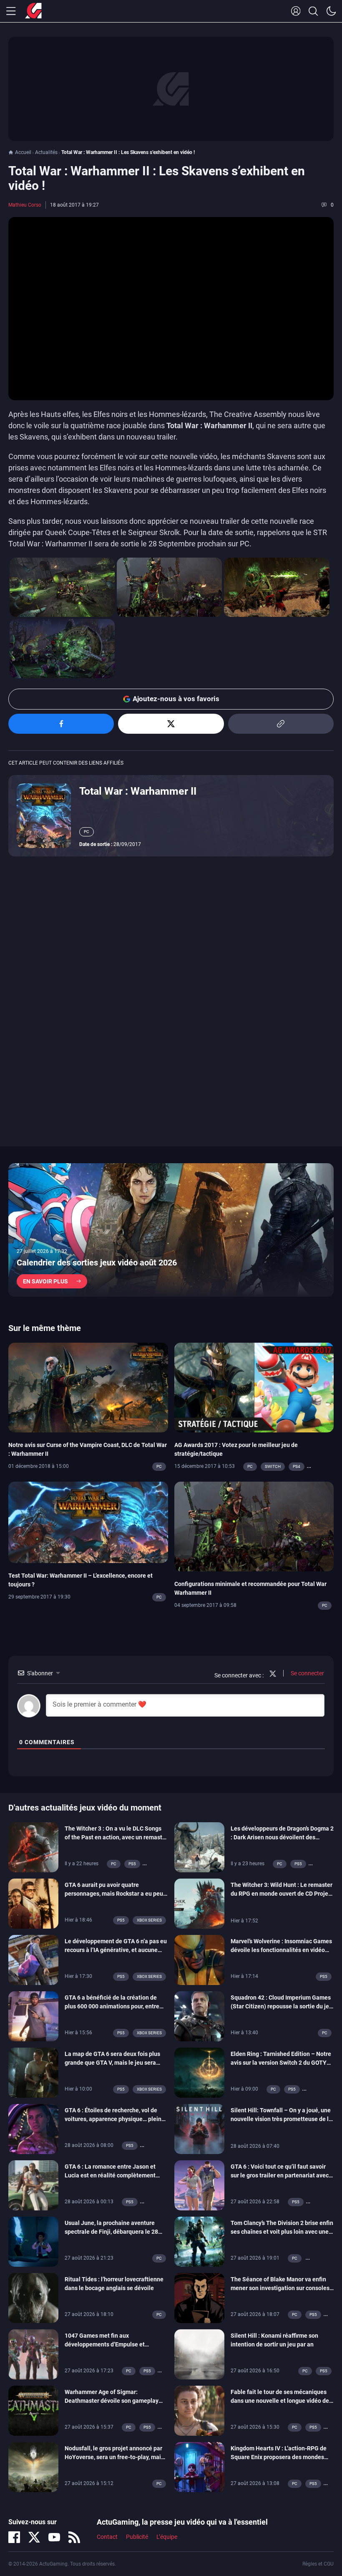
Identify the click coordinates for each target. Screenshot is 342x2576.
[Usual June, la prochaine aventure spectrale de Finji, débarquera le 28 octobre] (33, 2241)
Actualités (46, 152)
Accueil (23, 152)
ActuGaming (33, 11)
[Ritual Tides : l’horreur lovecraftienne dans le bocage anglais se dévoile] (33, 2298)
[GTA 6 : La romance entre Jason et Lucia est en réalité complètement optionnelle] (33, 2185)
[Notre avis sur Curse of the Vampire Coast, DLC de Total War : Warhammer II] (88, 1387)
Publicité (137, 2537)
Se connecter (307, 1673)
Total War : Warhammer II (138, 791)
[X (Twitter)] (34, 2537)
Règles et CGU (318, 2564)
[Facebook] (14, 2537)
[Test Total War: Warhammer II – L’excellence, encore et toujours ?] (88, 1522)
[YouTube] (54, 2537)
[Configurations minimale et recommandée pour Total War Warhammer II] (254, 1526)
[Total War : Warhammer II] (44, 815)
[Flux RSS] (74, 2537)
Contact (107, 2537)
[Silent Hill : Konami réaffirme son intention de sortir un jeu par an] (199, 2354)
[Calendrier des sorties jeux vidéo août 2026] (171, 1230)
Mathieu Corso (25, 205)
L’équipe (167, 2537)
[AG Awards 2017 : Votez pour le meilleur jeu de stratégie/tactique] (254, 1387)
